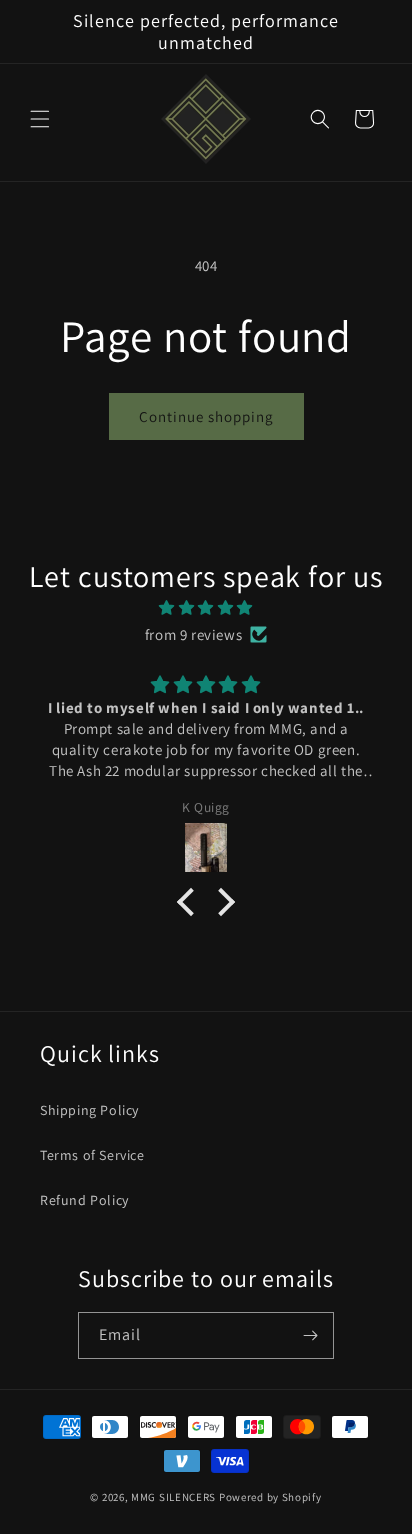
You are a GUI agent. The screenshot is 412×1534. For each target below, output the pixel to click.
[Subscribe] (311, 1335)
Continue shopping (206, 416)
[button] (40, 119)
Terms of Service (92, 1155)
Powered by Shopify (270, 1497)
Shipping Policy (89, 1110)
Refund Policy (84, 1200)
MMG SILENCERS (173, 1497)
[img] (206, 607)
